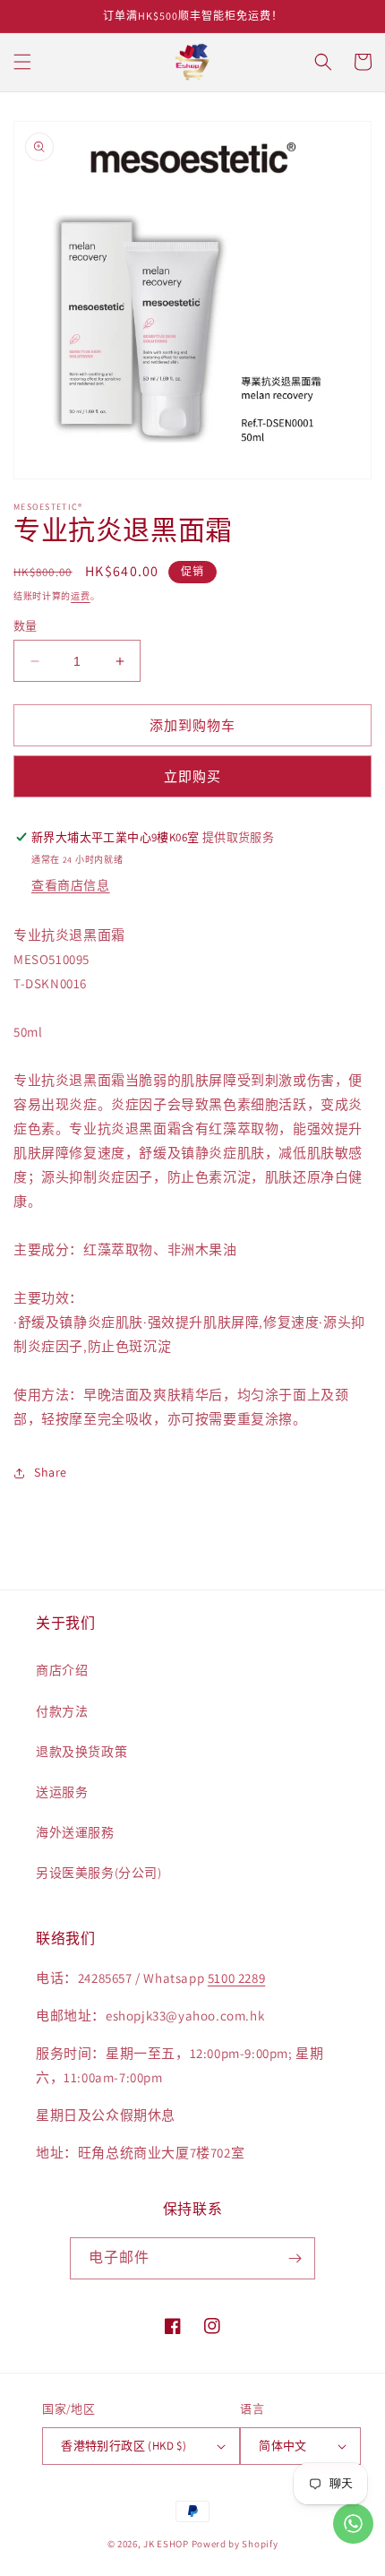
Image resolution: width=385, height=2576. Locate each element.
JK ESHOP (166, 2544)
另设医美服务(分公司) (99, 1873)
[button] (22, 62)
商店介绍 (62, 1670)
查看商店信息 (71, 885)
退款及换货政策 (81, 1752)
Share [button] (51, 1472)
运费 (80, 596)
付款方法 (62, 1711)
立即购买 (192, 776)
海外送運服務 (75, 1832)
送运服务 (62, 1792)
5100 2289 (236, 1978)
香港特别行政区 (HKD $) (124, 2446)
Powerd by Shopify (235, 2544)
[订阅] (295, 2258)
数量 (26, 626)
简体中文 (283, 2446)
